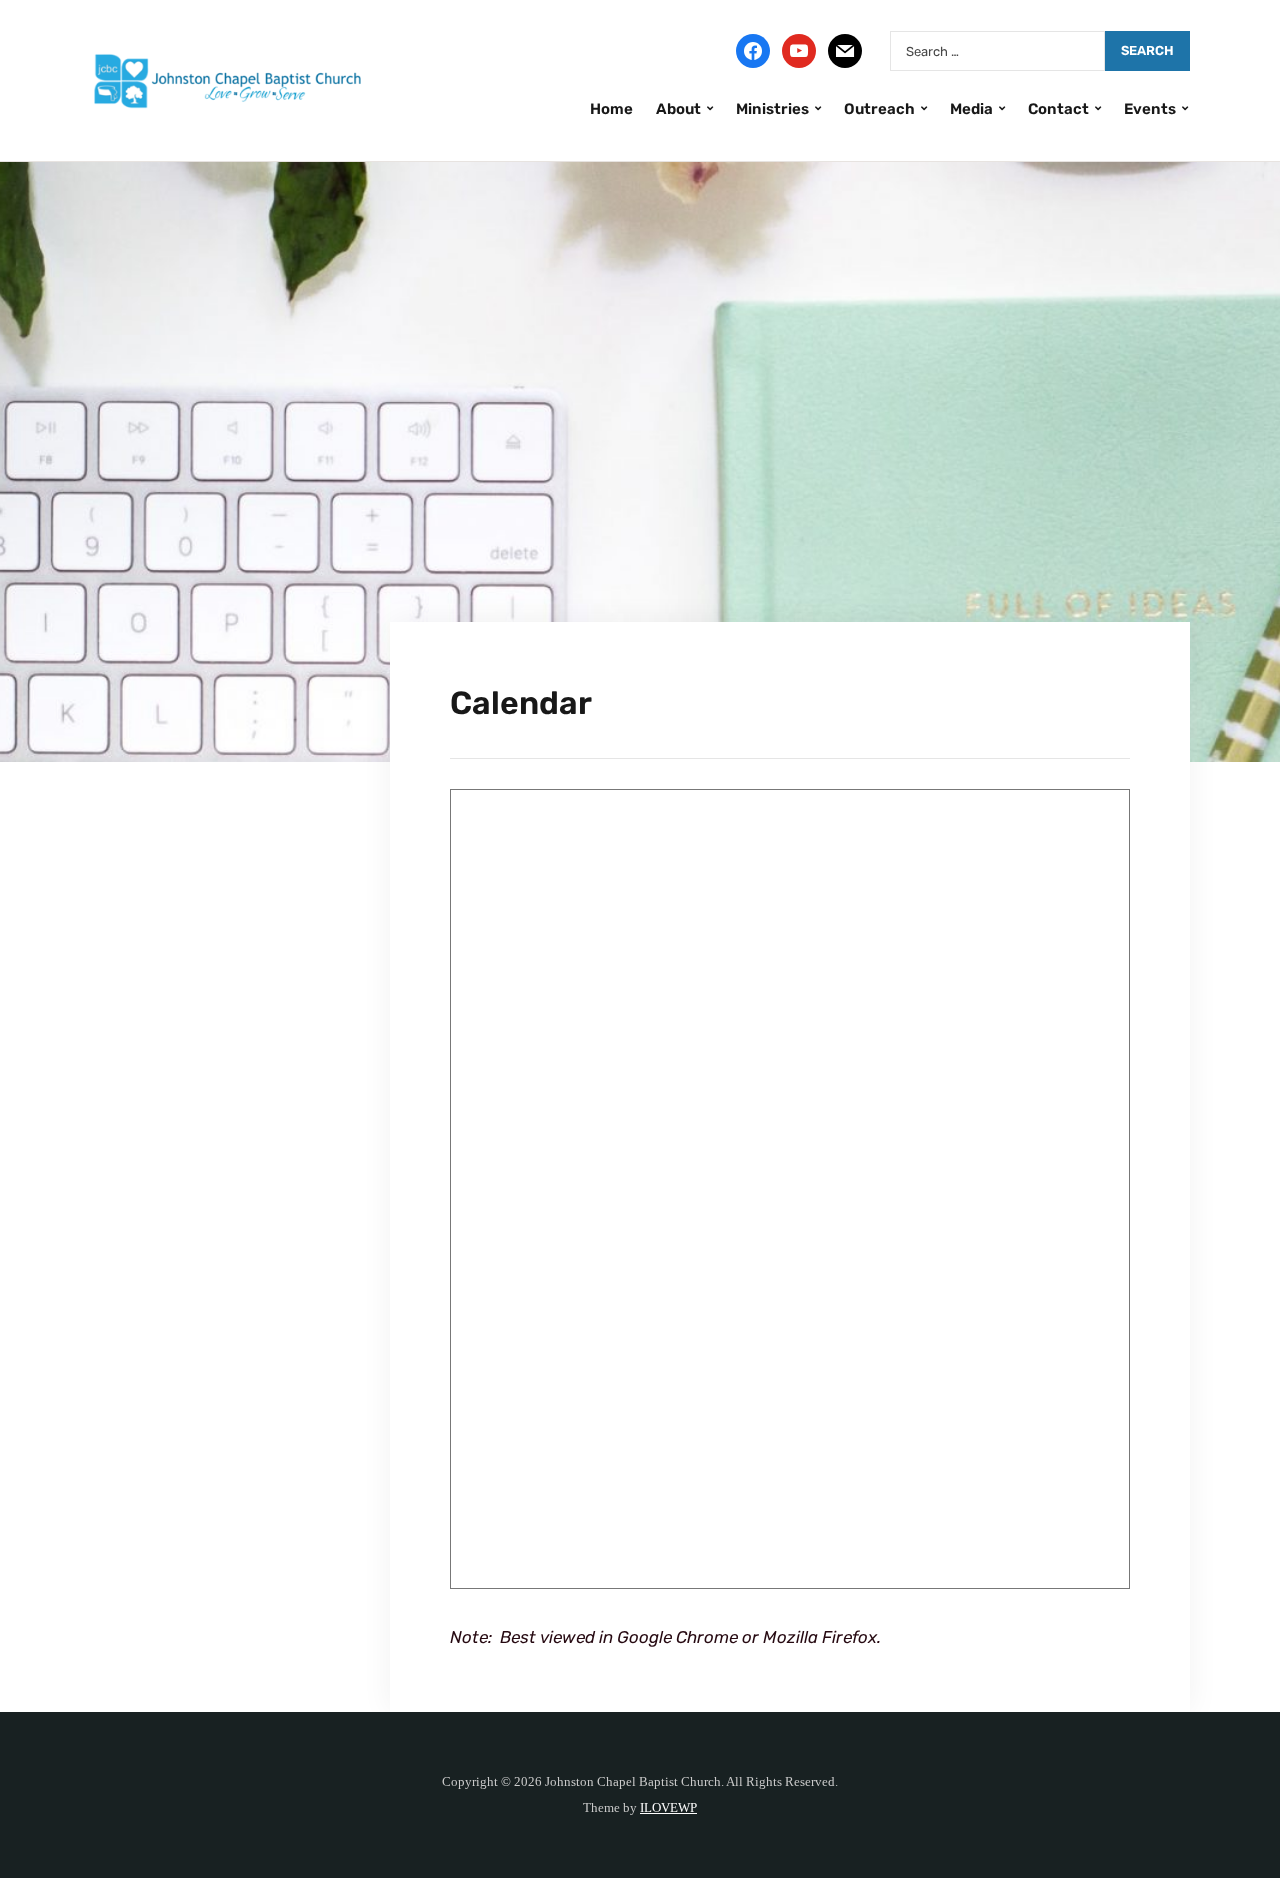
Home (611, 109)
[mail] (845, 50)
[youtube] (799, 50)
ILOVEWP (668, 1807)
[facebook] (753, 50)
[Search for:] (997, 51)
